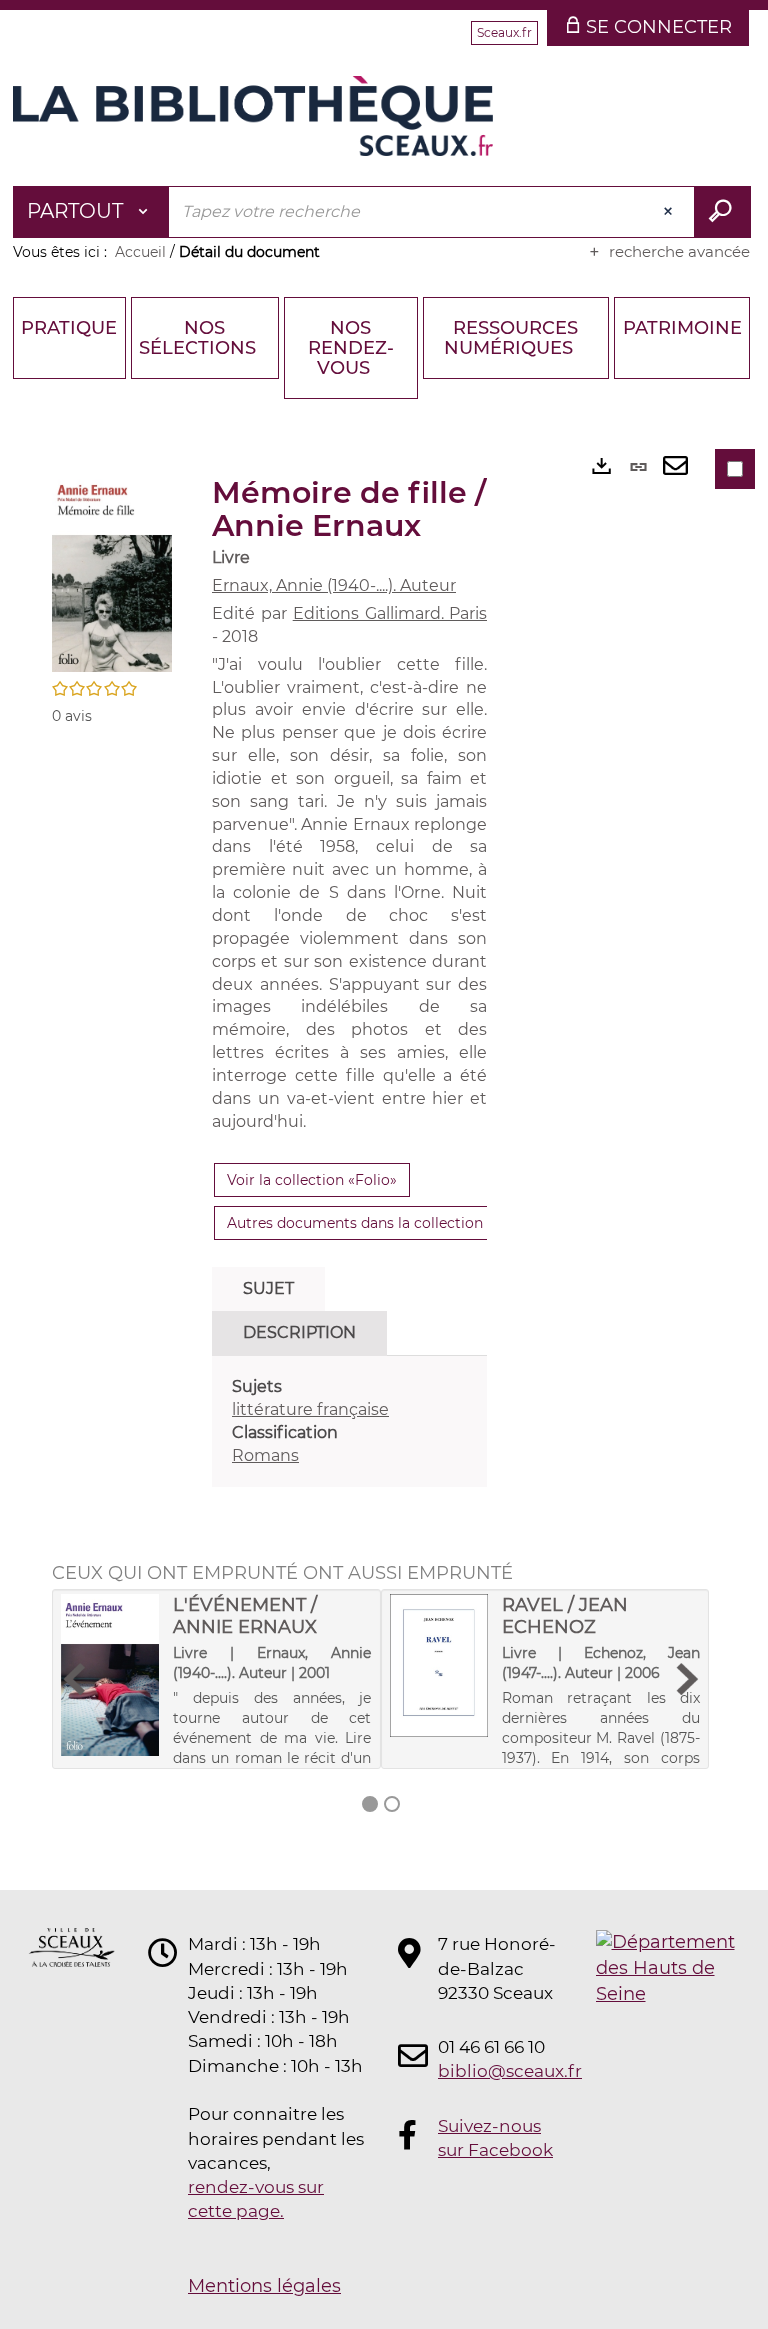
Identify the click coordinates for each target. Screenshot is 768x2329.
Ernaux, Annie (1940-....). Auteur (334, 585)
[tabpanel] (349, 1421)
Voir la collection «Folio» (312, 1180)
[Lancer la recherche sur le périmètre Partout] (722, 212)
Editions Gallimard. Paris (390, 613)
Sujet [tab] (268, 1288)
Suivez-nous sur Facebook (495, 2138)
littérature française (310, 1409)
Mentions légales (264, 2286)
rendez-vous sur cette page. (256, 2199)
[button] (112, 572)
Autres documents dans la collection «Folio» (381, 1223)
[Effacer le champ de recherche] (670, 212)
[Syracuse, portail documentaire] (253, 116)
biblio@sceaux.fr (498, 2071)
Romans (265, 1455)
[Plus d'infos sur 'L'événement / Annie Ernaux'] (110, 1674)
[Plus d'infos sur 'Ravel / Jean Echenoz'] (439, 1665)
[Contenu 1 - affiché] (370, 1804)
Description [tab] (299, 1332)
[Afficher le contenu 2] (392, 1804)
